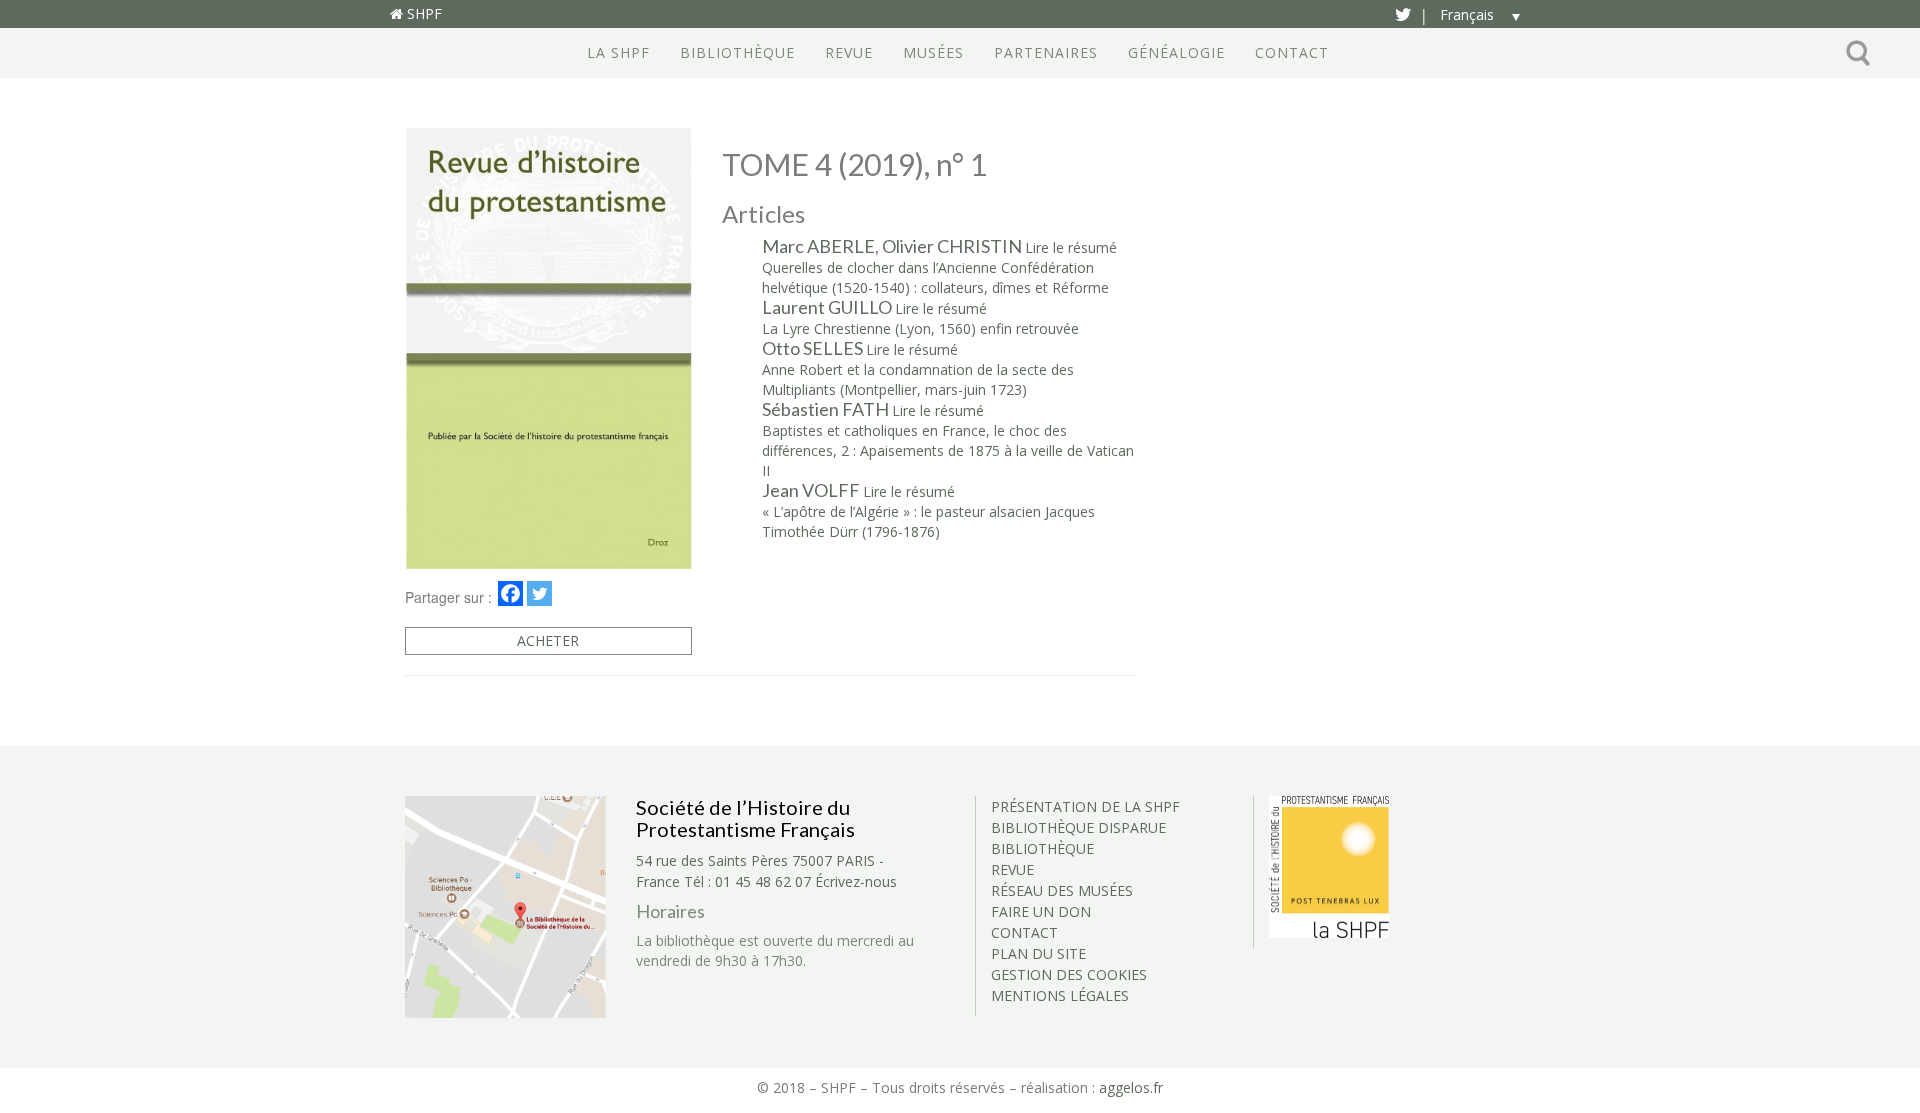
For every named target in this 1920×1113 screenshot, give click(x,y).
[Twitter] (539, 593)
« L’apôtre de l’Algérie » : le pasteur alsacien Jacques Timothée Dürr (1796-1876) (928, 521)
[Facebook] (510, 593)
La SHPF (618, 52)
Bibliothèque (737, 52)
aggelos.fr (1131, 1087)
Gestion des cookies (1069, 974)
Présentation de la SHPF (1085, 806)
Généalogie (1176, 52)
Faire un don (1041, 911)
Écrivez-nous (856, 881)
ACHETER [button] (548, 640)
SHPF (422, 13)
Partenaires (1046, 52)
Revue (849, 52)
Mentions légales (1060, 995)
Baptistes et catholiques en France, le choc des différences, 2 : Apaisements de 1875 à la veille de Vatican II (948, 450)
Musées (933, 52)
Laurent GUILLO (827, 307)
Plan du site (1038, 953)
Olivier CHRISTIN (952, 246)
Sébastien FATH (825, 409)
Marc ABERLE (818, 246)
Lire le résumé (1071, 247)
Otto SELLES (812, 348)
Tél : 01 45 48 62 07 (747, 881)
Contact (1292, 52)
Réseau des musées (1062, 890)
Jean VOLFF (811, 490)
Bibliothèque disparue (1078, 827)
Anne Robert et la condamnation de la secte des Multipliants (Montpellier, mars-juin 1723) (918, 379)
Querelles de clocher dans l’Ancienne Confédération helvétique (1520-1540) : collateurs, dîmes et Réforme (935, 277)
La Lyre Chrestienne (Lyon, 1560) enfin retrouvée (920, 328)
